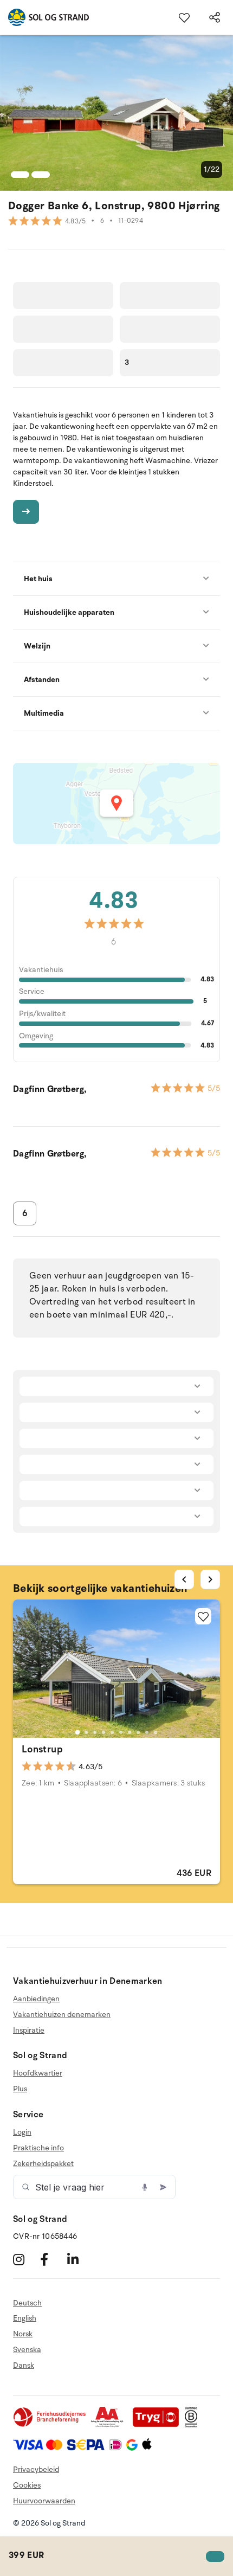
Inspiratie (29, 2030)
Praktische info (38, 2148)
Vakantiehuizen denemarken (62, 2015)
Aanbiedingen (36, 1999)
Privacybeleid (36, 2469)
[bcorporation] (194, 2425)
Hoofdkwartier (38, 2073)
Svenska (27, 2350)
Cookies (27, 2485)
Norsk (23, 2334)
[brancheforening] (50, 2425)
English (25, 2318)
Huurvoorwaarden (44, 2501)
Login (22, 2132)
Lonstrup (42, 1749)
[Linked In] (79, 2260)
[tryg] (159, 2425)
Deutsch (27, 2303)
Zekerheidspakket (43, 2164)
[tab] (77, 1732)
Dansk (24, 2365)
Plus (20, 2089)
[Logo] (44, 17)
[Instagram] (25, 2260)
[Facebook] (52, 2260)
